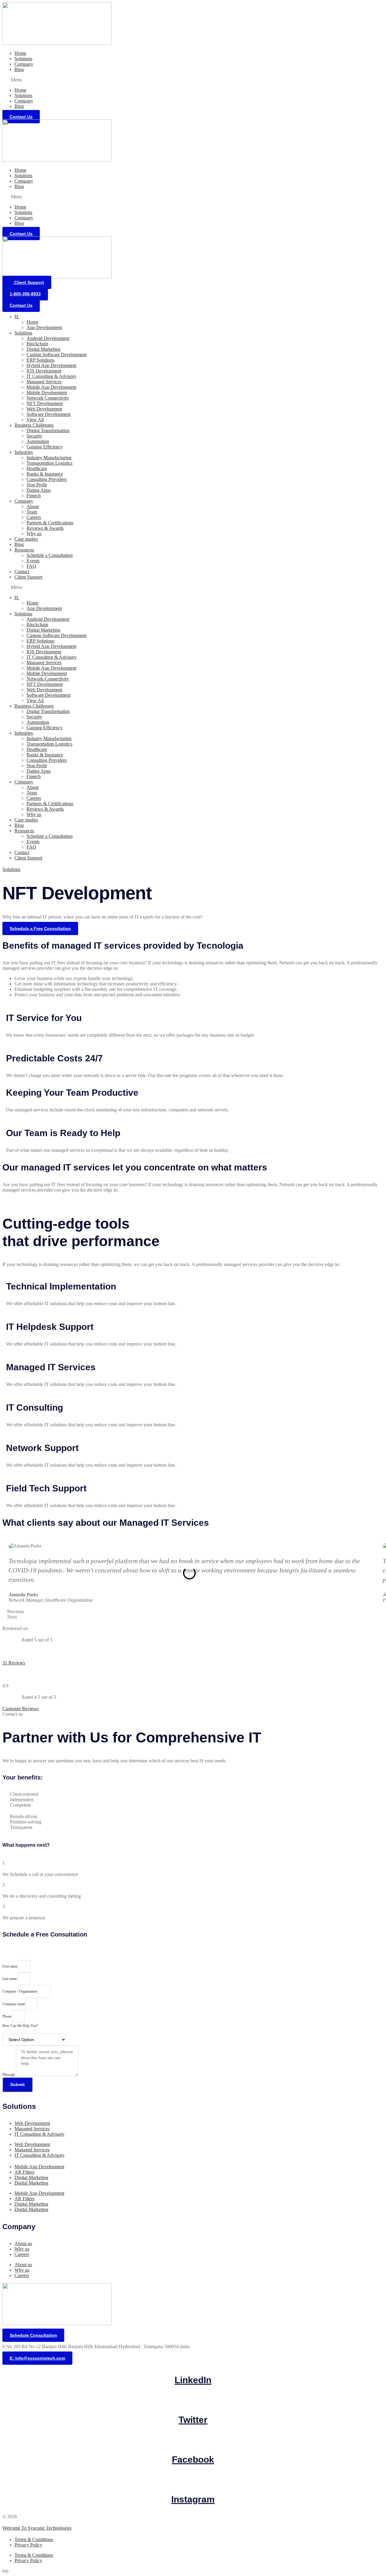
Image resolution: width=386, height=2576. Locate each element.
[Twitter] (193, 2403)
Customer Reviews (21, 1709)
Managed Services (44, 382)
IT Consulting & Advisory (52, 376)
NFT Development (45, 403)
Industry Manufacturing (49, 458)
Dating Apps (39, 490)
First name (10, 1966)
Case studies (26, 539)
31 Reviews (14, 1663)
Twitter (193, 2420)
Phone (7, 2016)
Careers (34, 517)
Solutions (23, 59)
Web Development (44, 409)
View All (35, 420)
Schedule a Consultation (50, 555)
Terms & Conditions (34, 2539)
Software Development (49, 414)
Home (20, 53)
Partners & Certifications (50, 523)
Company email (14, 2004)
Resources (24, 550)
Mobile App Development (51, 387)
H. (17, 317)
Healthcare (37, 468)
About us (23, 2243)
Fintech (34, 496)
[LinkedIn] (193, 2363)
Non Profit (37, 485)
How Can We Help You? (20, 2026)
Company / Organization (20, 1991)
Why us (34, 534)
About (33, 506)
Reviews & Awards (45, 528)
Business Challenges (34, 425)
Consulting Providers (47, 479)
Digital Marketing (43, 349)
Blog (19, 69)
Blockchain (37, 344)
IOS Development (44, 371)
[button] (193, 80)
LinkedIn (193, 2380)
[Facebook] (193, 2443)
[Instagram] (193, 2482)
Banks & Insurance (45, 474)
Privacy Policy (28, 2545)
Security (34, 436)
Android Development (48, 338)
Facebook (193, 2460)
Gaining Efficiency (45, 447)
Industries (24, 452)
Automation (38, 441)
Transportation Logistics (49, 463)
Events (33, 561)
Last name (10, 1979)
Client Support (28, 577)
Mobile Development (47, 393)
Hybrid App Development (51, 365)
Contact (22, 572)
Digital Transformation (48, 430)
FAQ (31, 566)
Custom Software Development (57, 355)
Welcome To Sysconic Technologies (37, 2528)
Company (24, 64)
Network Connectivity (48, 398)
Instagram (193, 2499)
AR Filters (24, 2172)
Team (32, 512)
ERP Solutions (40, 360)
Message (9, 2075)
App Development (44, 327)
